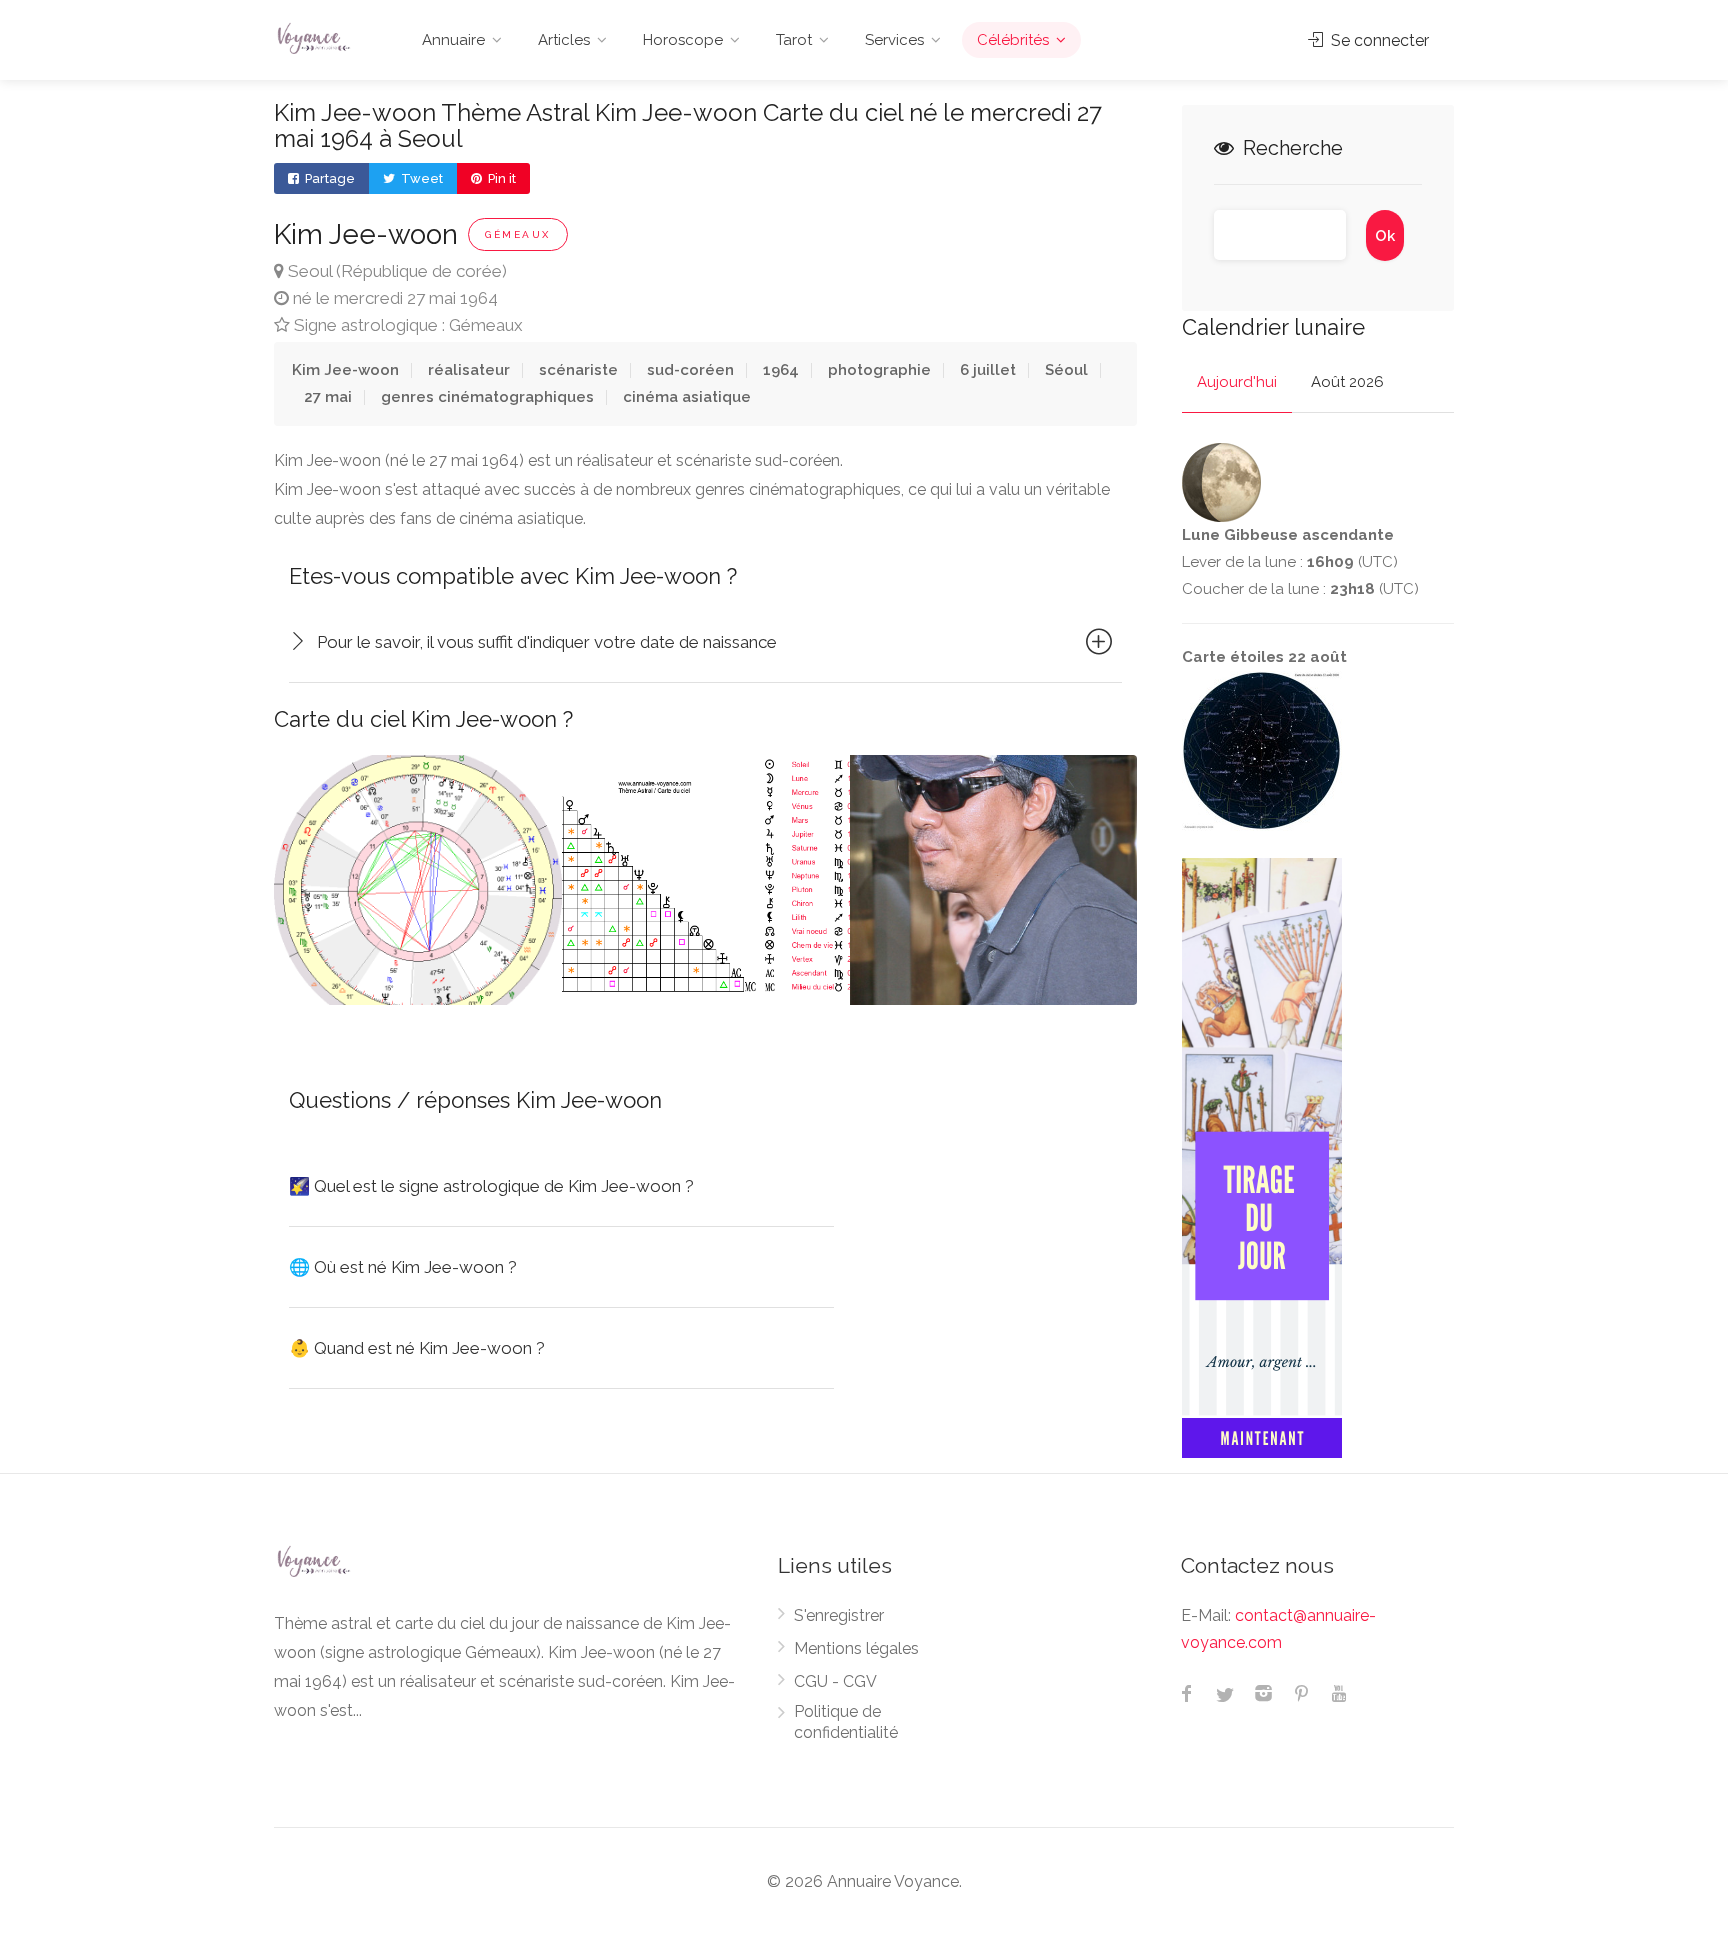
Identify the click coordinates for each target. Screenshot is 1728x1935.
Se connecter (1378, 40)
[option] (418, 880)
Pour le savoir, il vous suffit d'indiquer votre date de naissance (547, 642)
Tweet (420, 178)
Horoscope (683, 40)
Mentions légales (856, 1648)
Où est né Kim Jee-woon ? (403, 1267)
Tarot (794, 40)
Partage (328, 178)
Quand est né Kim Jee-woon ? (417, 1348)
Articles (564, 40)
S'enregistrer (839, 1615)
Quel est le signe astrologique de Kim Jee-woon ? (491, 1186)
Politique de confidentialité (846, 1722)
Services (894, 40)
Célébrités (1013, 40)
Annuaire (453, 40)
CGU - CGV (835, 1681)
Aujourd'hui (1237, 382)
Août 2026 (1347, 382)
